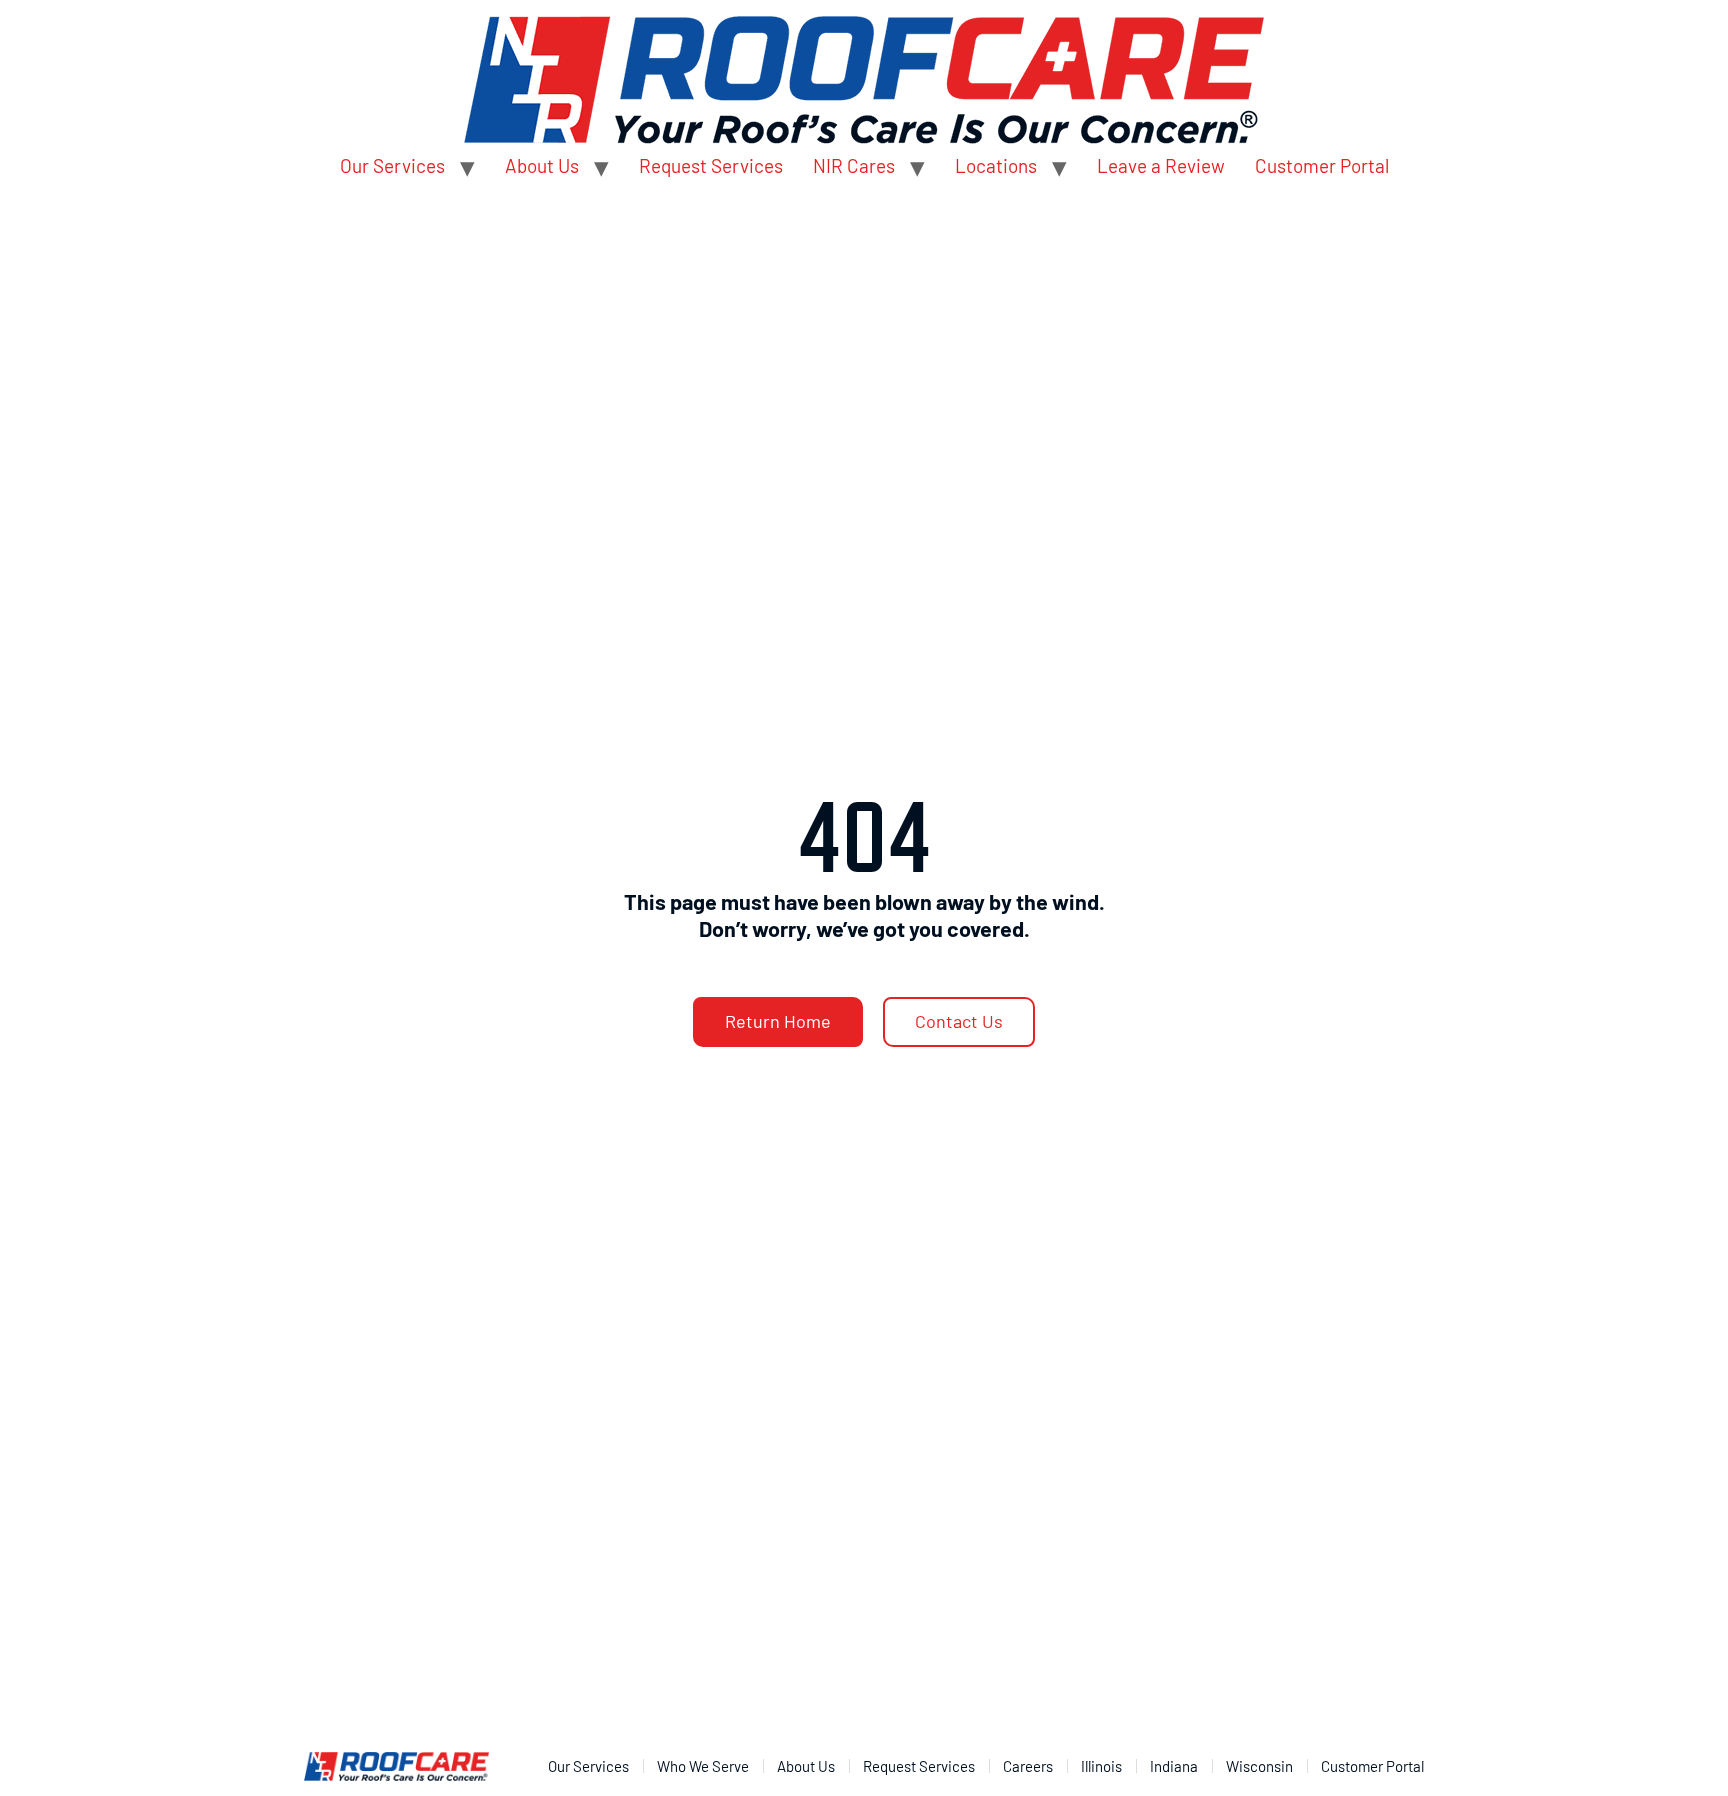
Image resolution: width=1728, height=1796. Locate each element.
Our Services (392, 165)
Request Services (711, 165)
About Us (542, 165)
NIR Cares (854, 165)
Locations (996, 165)
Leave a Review (1161, 165)
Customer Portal (1322, 165)
